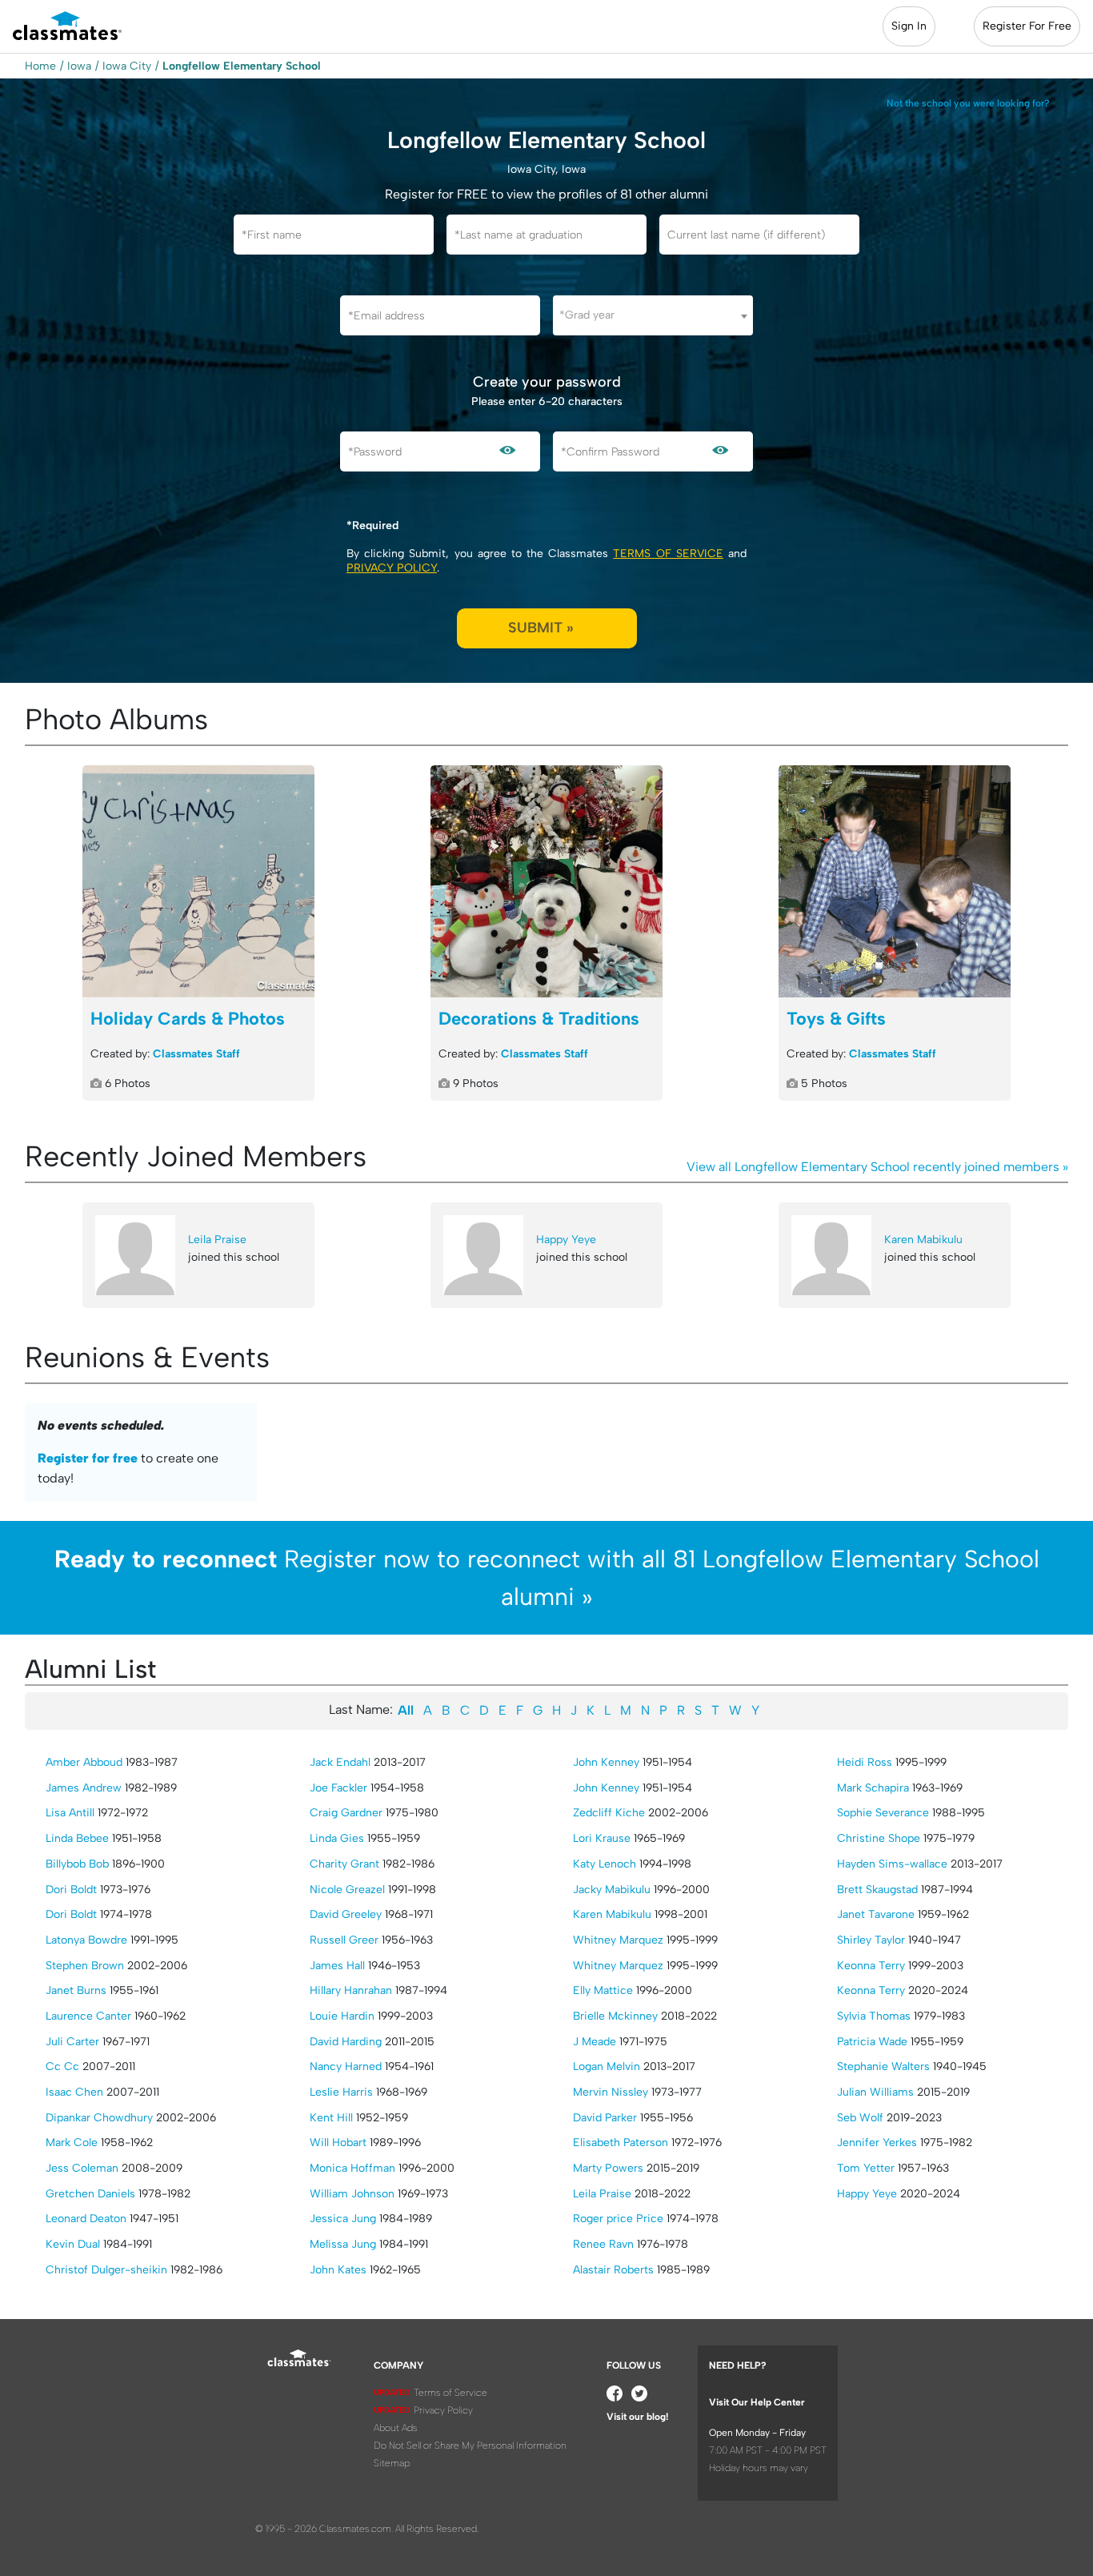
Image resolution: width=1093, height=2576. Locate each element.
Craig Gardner (346, 1813)
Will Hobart (338, 2143)
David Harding (346, 2042)
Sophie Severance (883, 1813)
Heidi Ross (865, 1762)
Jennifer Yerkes (877, 2143)
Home (40, 66)
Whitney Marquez (618, 1940)
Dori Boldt (71, 1890)
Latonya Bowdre (86, 1940)
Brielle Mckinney (615, 2016)
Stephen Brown (85, 1966)
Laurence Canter (88, 2016)
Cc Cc (62, 2066)
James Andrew (84, 1788)
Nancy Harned (346, 2066)
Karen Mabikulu (923, 1240)
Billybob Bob (77, 1864)
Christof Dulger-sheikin (106, 2270)
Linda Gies (337, 1838)
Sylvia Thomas (874, 2016)
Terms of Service (668, 554)
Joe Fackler (338, 1788)
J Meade (595, 2042)
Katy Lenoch (605, 1864)
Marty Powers (608, 2168)
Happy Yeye (566, 1240)
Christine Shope (879, 1838)
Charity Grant (344, 1864)
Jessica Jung (343, 2219)
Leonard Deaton (86, 2219)
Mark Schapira (873, 1788)
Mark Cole (72, 2143)
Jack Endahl (340, 1762)
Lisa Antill (70, 1813)
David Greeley (346, 1914)
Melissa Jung (343, 2244)
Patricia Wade (872, 2042)
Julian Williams (875, 2092)
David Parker (605, 2118)
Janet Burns (76, 1990)
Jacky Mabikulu (612, 1890)
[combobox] (653, 315)
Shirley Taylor (871, 1940)
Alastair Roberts (613, 2270)
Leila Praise (217, 1240)
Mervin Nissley (611, 2092)
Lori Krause (602, 1838)
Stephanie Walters (883, 2066)
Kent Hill (331, 2118)
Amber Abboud (84, 1762)
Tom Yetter (866, 2168)
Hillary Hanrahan (351, 1990)
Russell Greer (344, 1940)
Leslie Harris (341, 2092)
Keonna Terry (871, 1966)
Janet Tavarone (876, 1914)
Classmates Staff (196, 1054)
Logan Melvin (607, 2066)
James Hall (337, 1966)
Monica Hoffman (352, 2168)
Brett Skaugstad (877, 1890)
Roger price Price (618, 2219)
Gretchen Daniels (90, 2194)
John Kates (338, 2270)
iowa (79, 66)
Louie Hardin (342, 2016)
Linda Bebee (77, 1838)
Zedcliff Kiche (609, 1813)
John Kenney (606, 1762)
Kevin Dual (73, 2244)
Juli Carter (72, 2042)
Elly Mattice (603, 1990)
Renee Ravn (603, 2244)
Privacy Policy (392, 568)
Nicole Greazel (347, 1890)
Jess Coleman (82, 2168)
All (406, 1710)
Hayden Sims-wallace (892, 1864)
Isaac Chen (74, 2092)
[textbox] (653, 315)
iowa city (127, 66)
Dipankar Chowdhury (99, 2118)
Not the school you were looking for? (968, 103)
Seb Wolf (860, 2118)
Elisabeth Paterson (621, 2143)
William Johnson (352, 2194)
